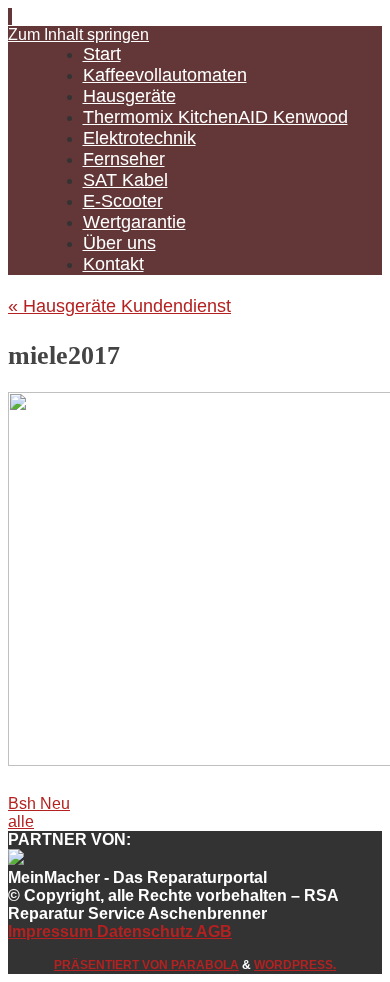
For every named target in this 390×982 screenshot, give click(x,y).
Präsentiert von (112, 965)
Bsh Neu (39, 803)
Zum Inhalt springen (78, 34)
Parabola (205, 965)
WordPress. (295, 965)
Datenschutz (145, 931)
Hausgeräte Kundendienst (119, 306)
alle (21, 821)
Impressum (52, 931)
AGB (212, 931)
